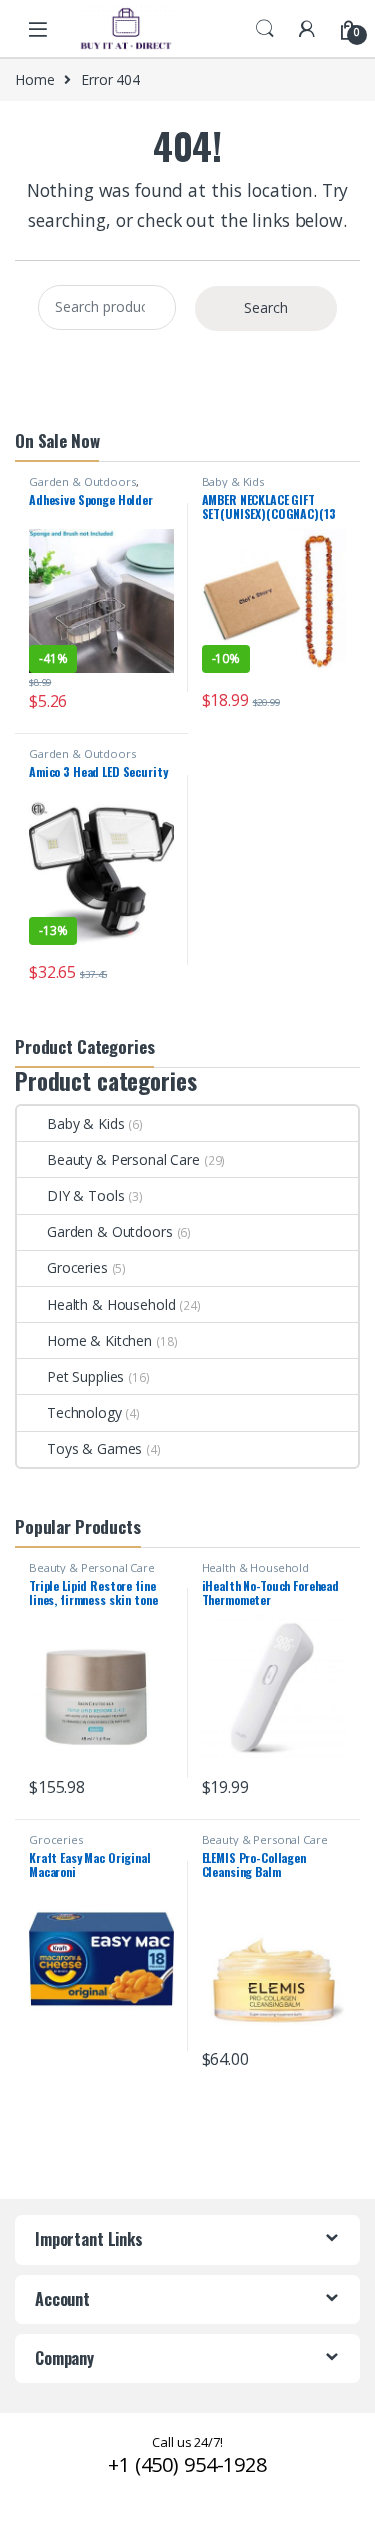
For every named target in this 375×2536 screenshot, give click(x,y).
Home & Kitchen (99, 1340)
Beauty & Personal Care (123, 1159)
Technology (84, 1412)
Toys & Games (94, 1448)
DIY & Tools (85, 1195)
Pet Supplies (85, 1376)
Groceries (77, 1267)
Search (265, 29)
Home (34, 79)
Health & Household (111, 1304)
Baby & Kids (233, 481)
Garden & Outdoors (82, 481)
